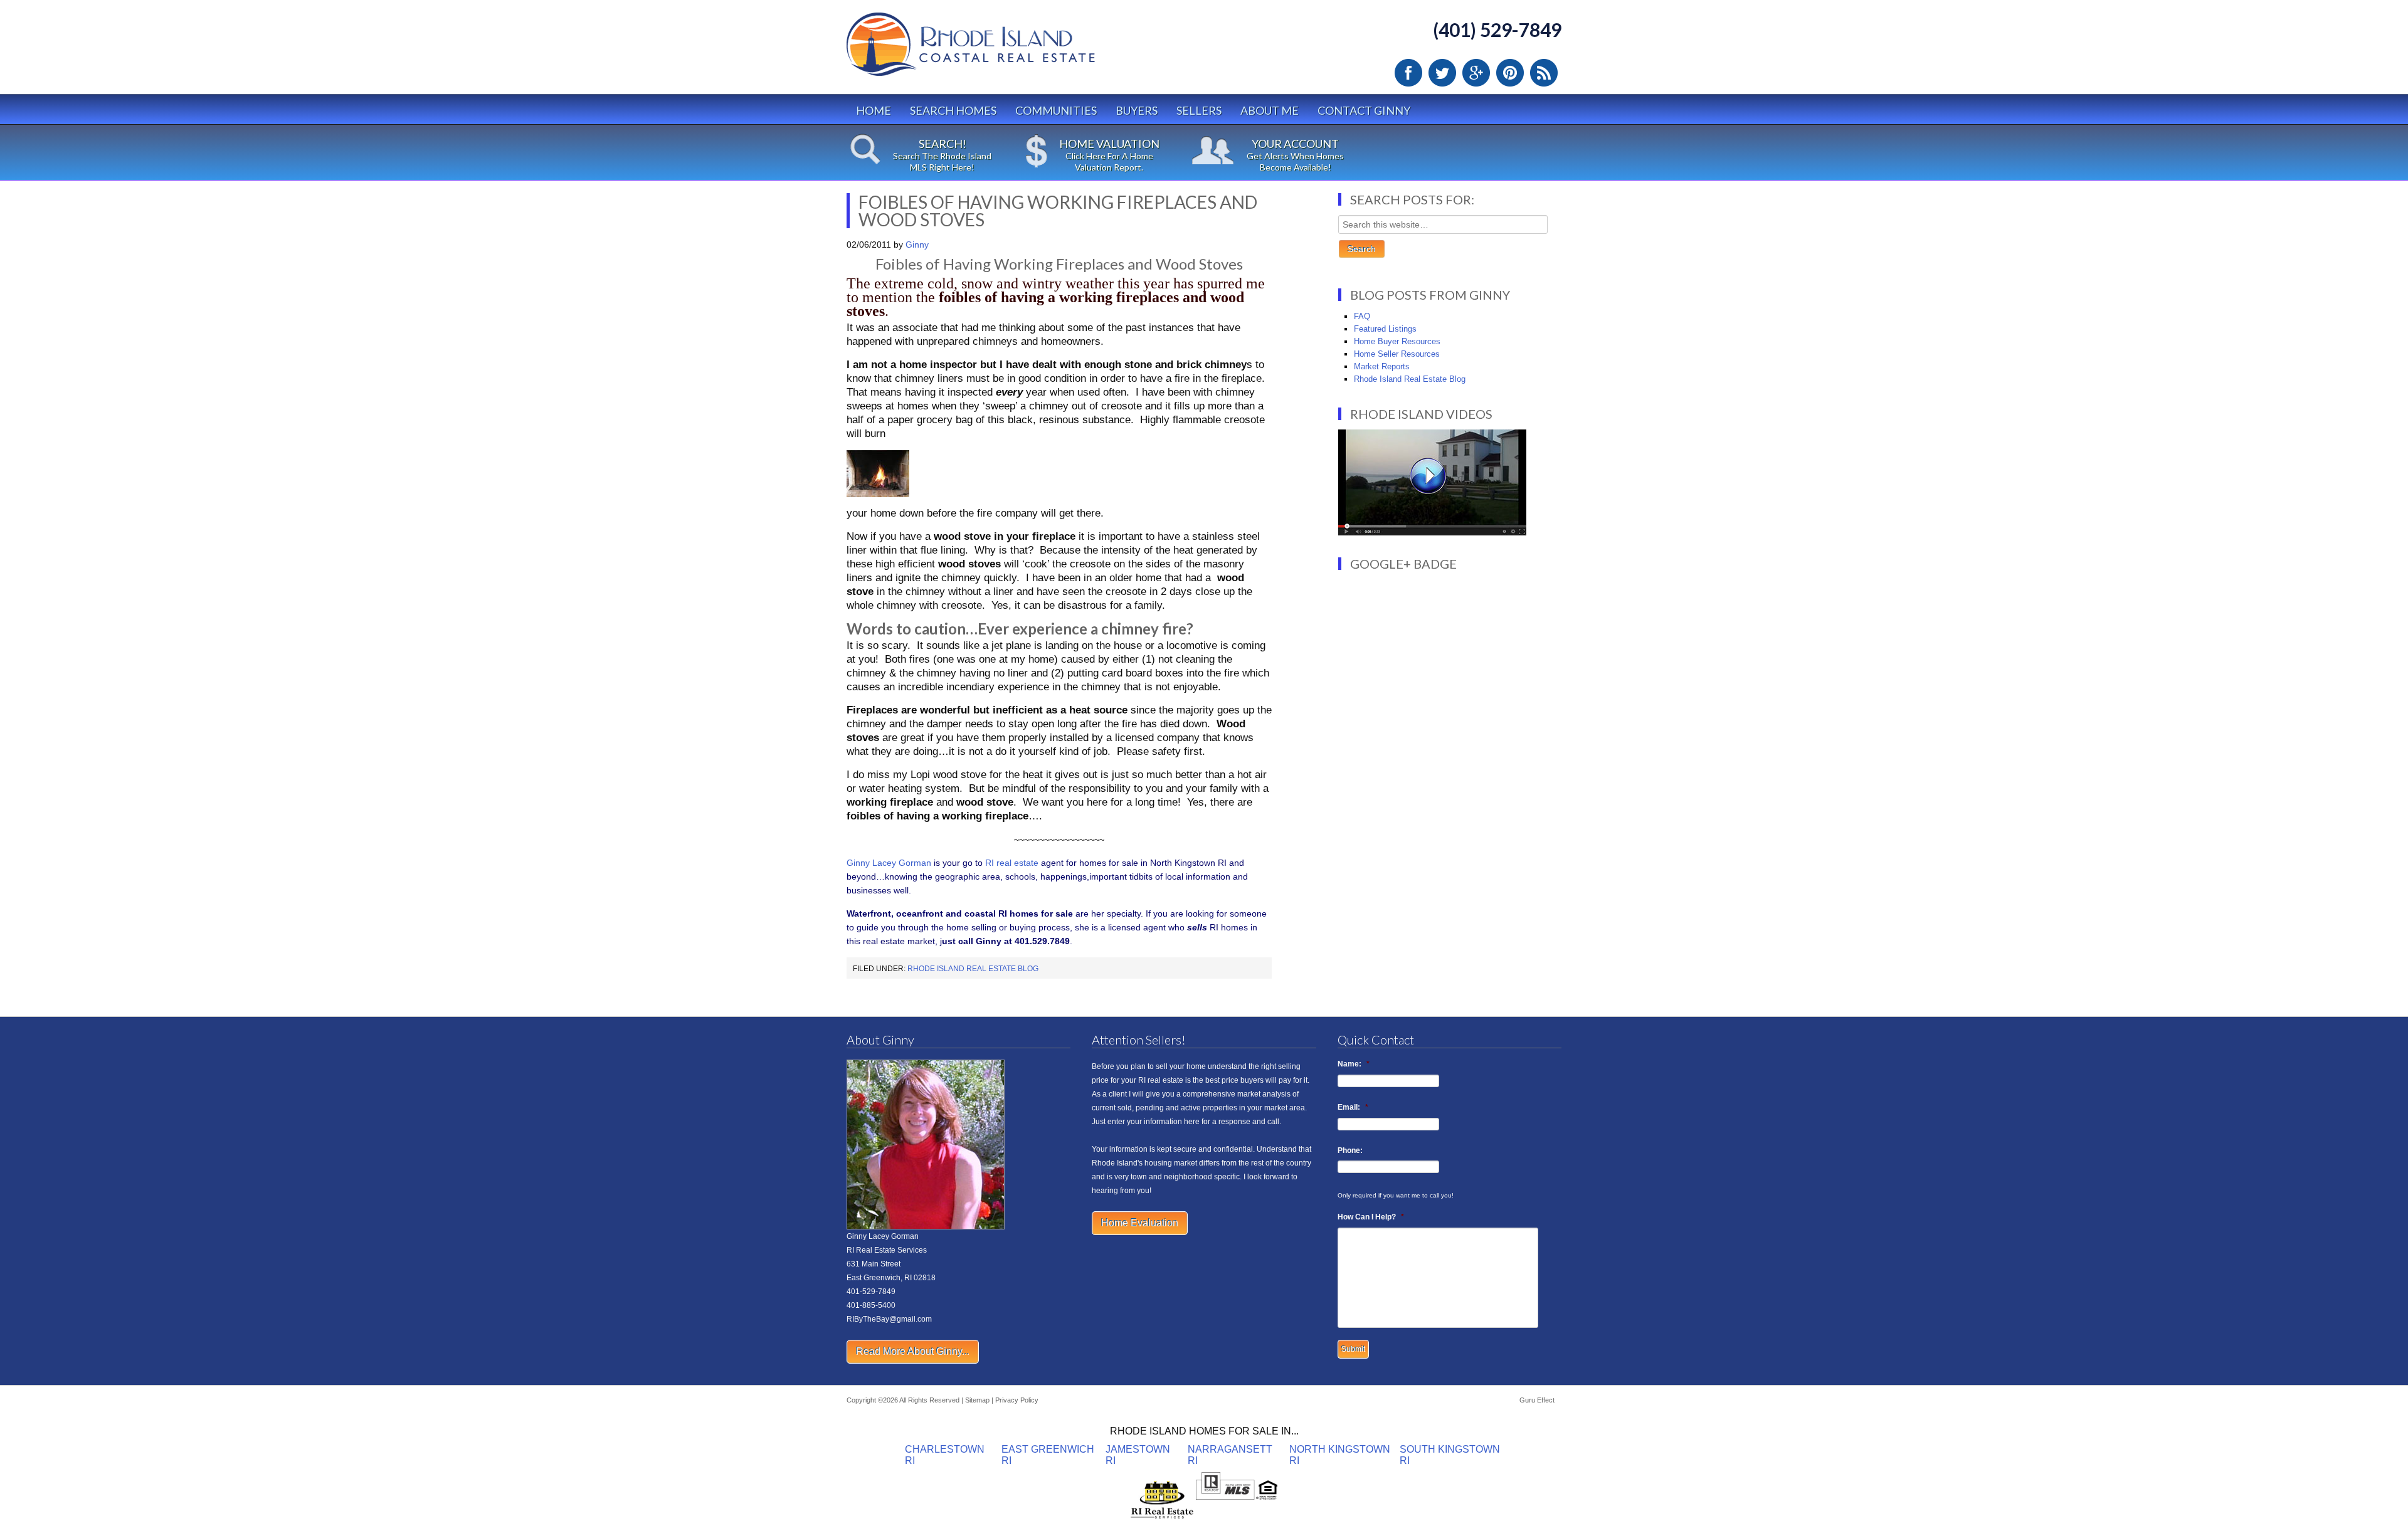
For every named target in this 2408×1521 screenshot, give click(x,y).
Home (874, 110)
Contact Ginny (1364, 110)
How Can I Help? (1371, 1217)
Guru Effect (1537, 1400)
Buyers (1137, 110)
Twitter (1442, 73)
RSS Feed (1544, 73)
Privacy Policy (1017, 1400)
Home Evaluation (1140, 1223)
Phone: (1350, 1150)
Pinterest (1510, 73)
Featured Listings (1385, 329)
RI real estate (1013, 863)
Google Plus (1476, 73)
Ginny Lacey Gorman (889, 863)
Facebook (1408, 73)
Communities (1056, 110)
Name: (1354, 1064)
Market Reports (1382, 366)
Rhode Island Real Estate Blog (973, 969)
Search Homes (953, 110)
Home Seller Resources (1397, 354)
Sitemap (977, 1400)
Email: (1353, 1107)
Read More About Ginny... (913, 1351)
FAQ (1362, 316)
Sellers (1199, 110)
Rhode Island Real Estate (997, 50)
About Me (1270, 110)
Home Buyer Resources (1397, 341)
